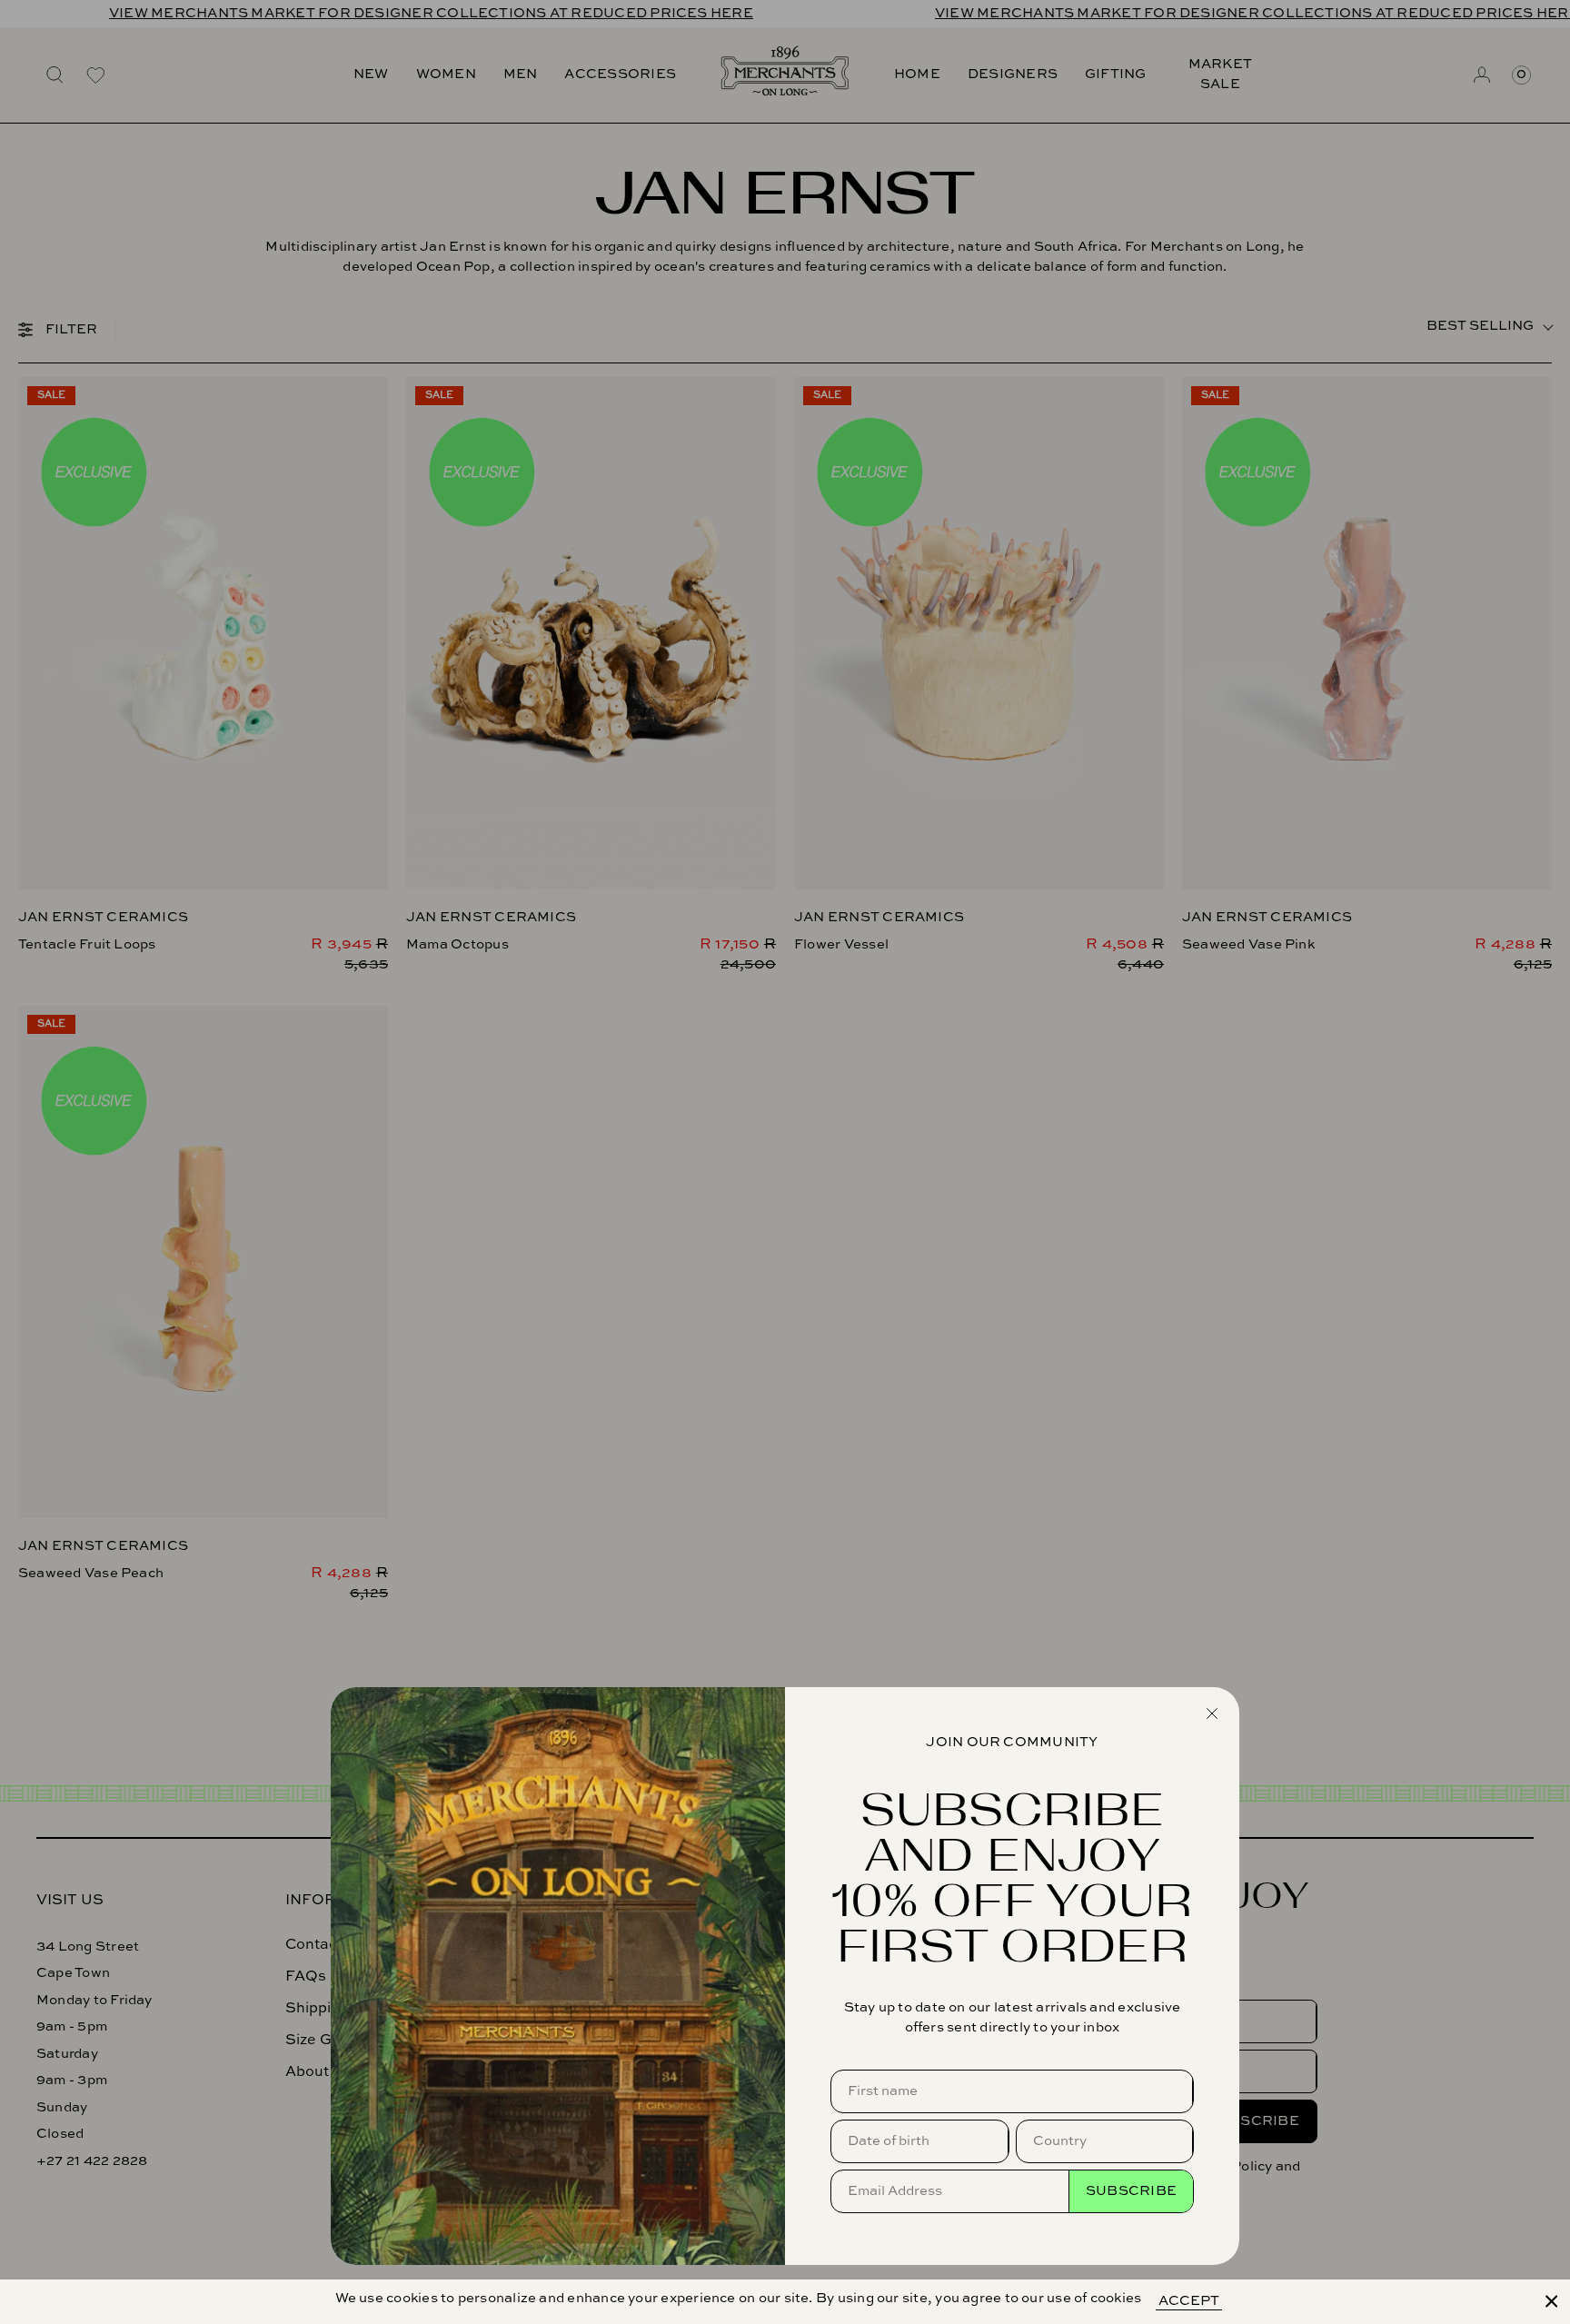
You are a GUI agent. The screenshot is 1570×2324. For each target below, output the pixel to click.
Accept (1189, 2301)
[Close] (1552, 2301)
